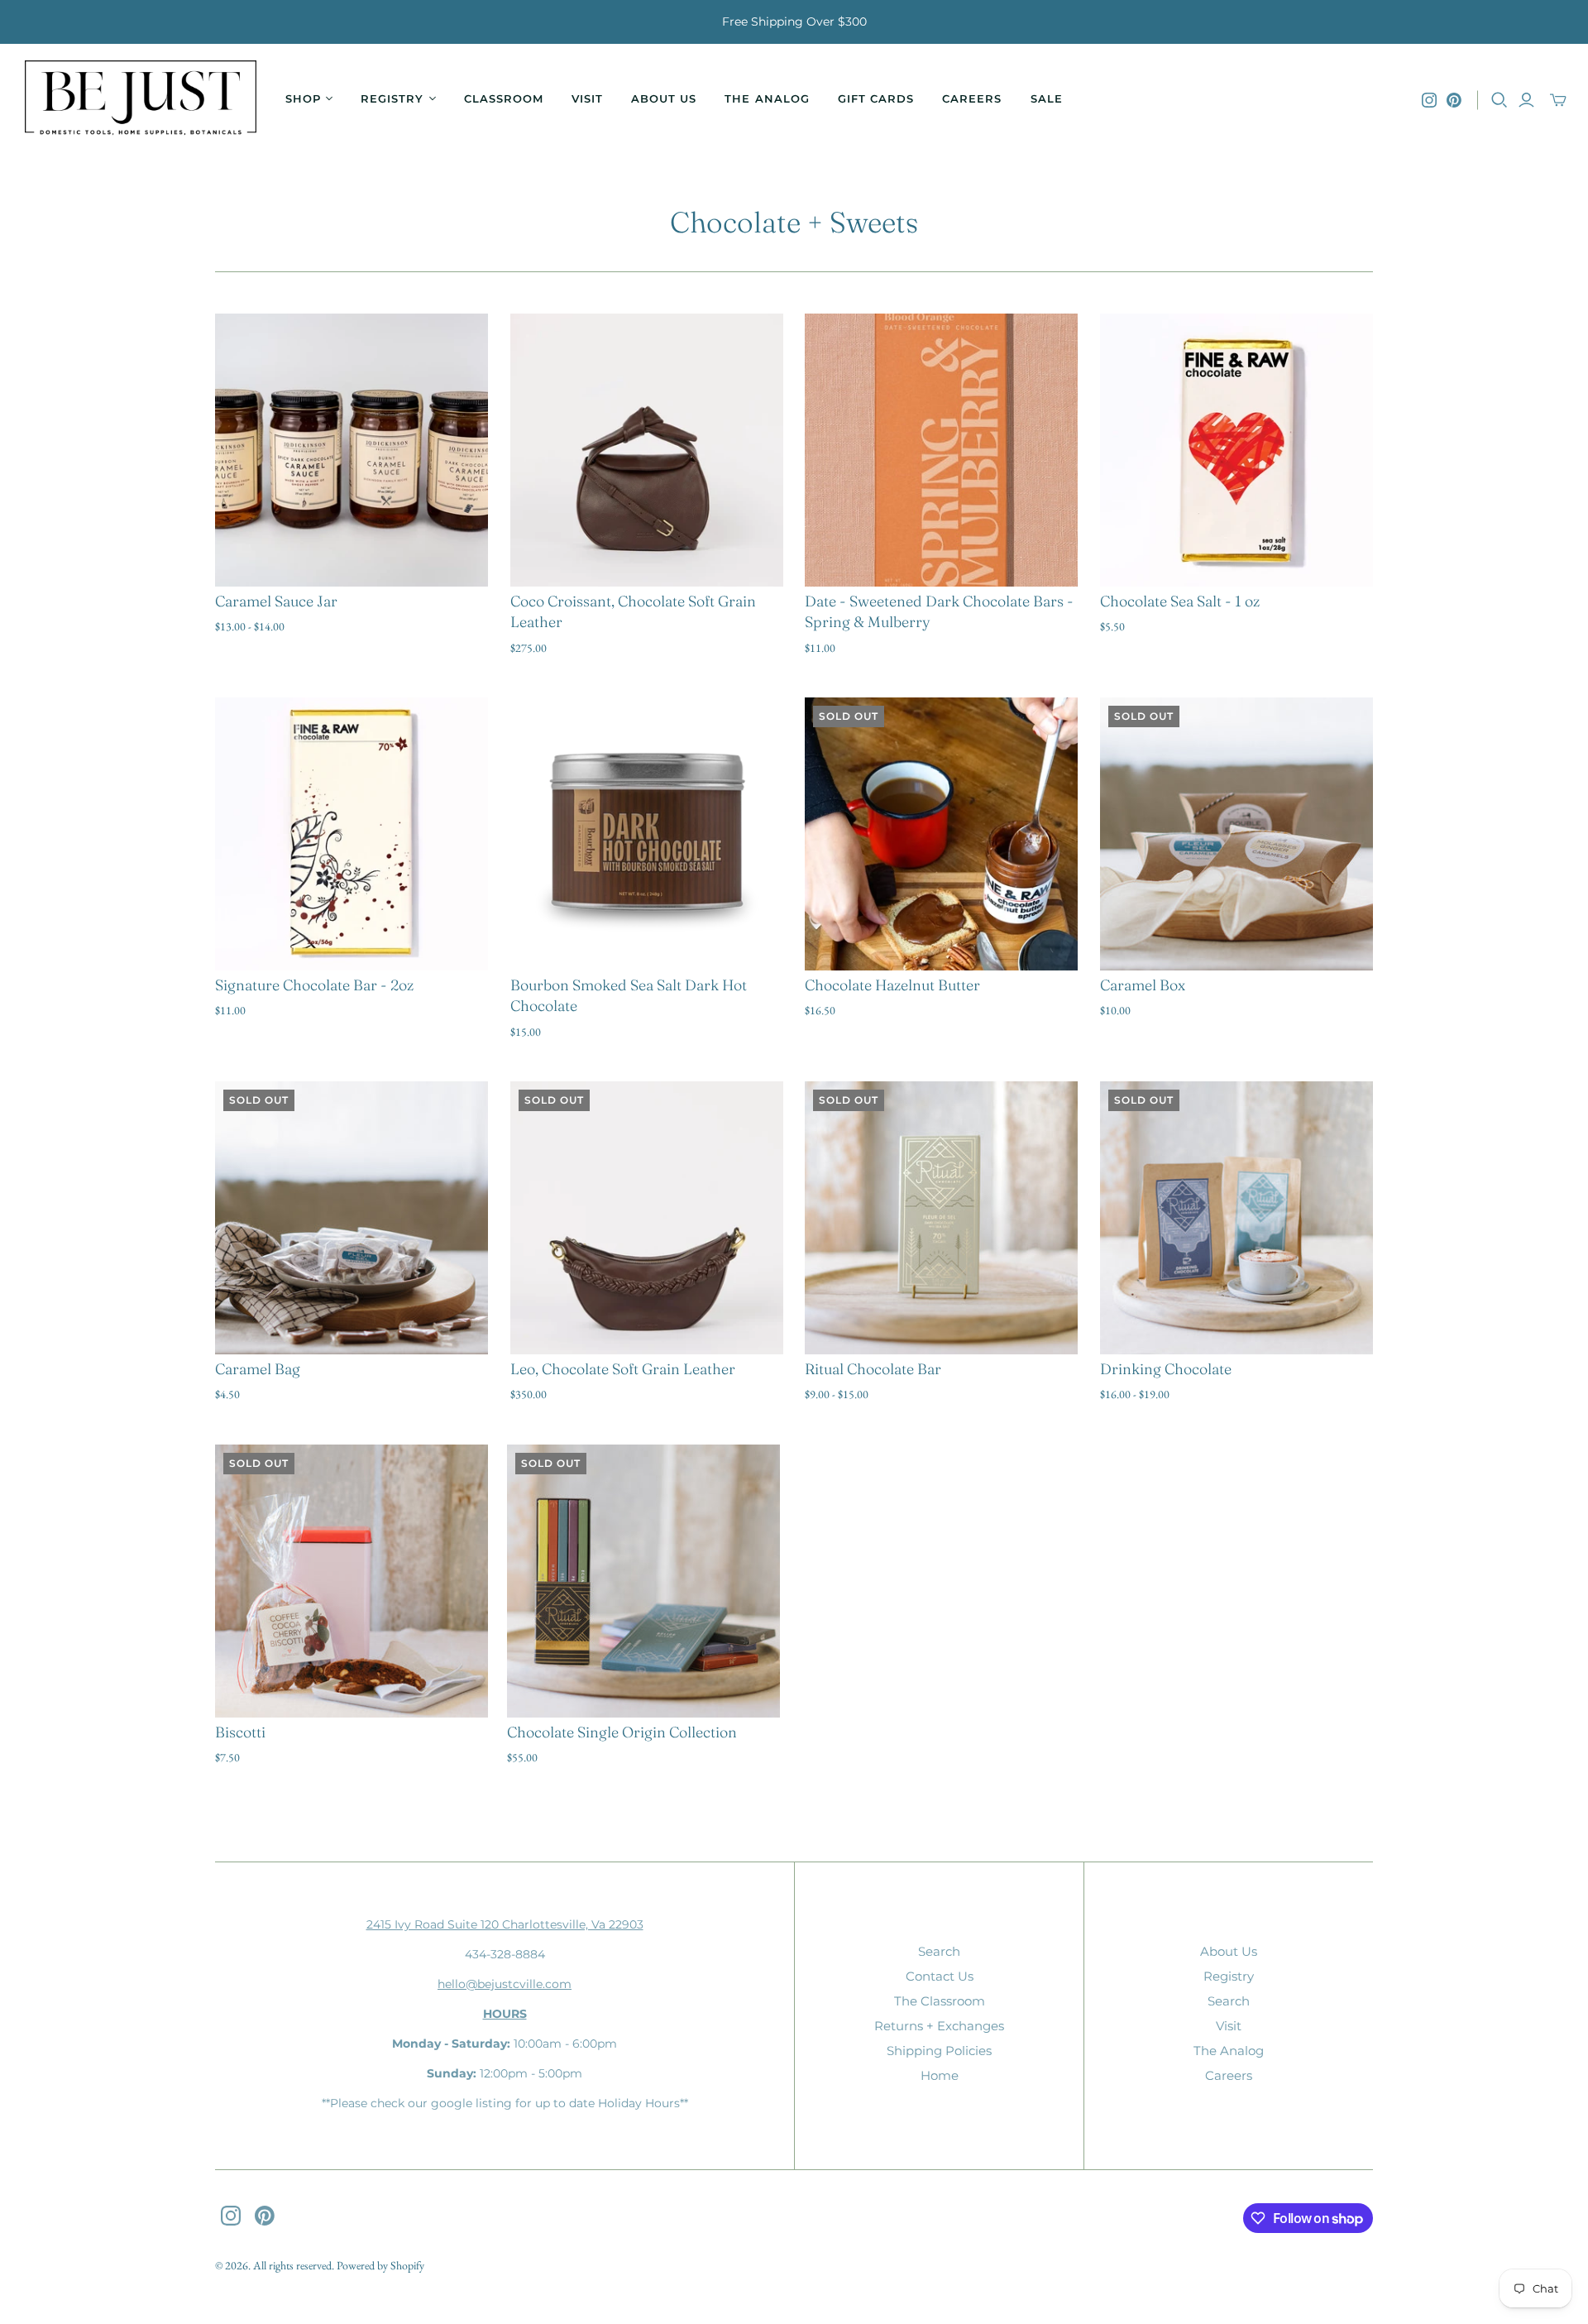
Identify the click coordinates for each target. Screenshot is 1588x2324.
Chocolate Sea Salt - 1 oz (1180, 601)
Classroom (504, 98)
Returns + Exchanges (939, 2026)
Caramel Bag (258, 1369)
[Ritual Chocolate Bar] (941, 1218)
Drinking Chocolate (1166, 1369)
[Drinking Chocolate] (1236, 1218)
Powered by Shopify (380, 2265)
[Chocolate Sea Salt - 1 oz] (1236, 450)
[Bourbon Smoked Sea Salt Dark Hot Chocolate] (647, 834)
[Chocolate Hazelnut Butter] (941, 834)
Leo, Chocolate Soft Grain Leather (623, 1369)
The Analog (767, 98)
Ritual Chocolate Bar (873, 1369)
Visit (587, 98)
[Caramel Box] (1236, 834)
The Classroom (940, 2001)
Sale (1047, 98)
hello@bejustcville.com (505, 1984)
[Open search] (1500, 100)
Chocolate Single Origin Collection (622, 1732)
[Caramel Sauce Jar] (352, 450)
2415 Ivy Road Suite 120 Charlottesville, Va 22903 (505, 1924)
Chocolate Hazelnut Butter (892, 985)
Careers (972, 98)
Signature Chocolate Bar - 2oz (314, 985)
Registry (1229, 1976)
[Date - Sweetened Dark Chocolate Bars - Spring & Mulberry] (941, 450)
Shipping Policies (939, 2051)
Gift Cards (876, 98)
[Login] (1526, 100)
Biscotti (240, 1732)
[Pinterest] (1454, 100)
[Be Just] (141, 100)
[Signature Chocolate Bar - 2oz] (352, 834)
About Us (664, 98)
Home (940, 2075)
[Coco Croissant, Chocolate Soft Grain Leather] (647, 450)
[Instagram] (1429, 100)
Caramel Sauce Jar (276, 601)
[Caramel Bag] (352, 1218)
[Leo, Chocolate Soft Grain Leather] (647, 1218)
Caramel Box (1143, 985)
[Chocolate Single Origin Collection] (643, 1581)
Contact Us (940, 1976)
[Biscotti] (352, 1581)
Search (939, 1951)
